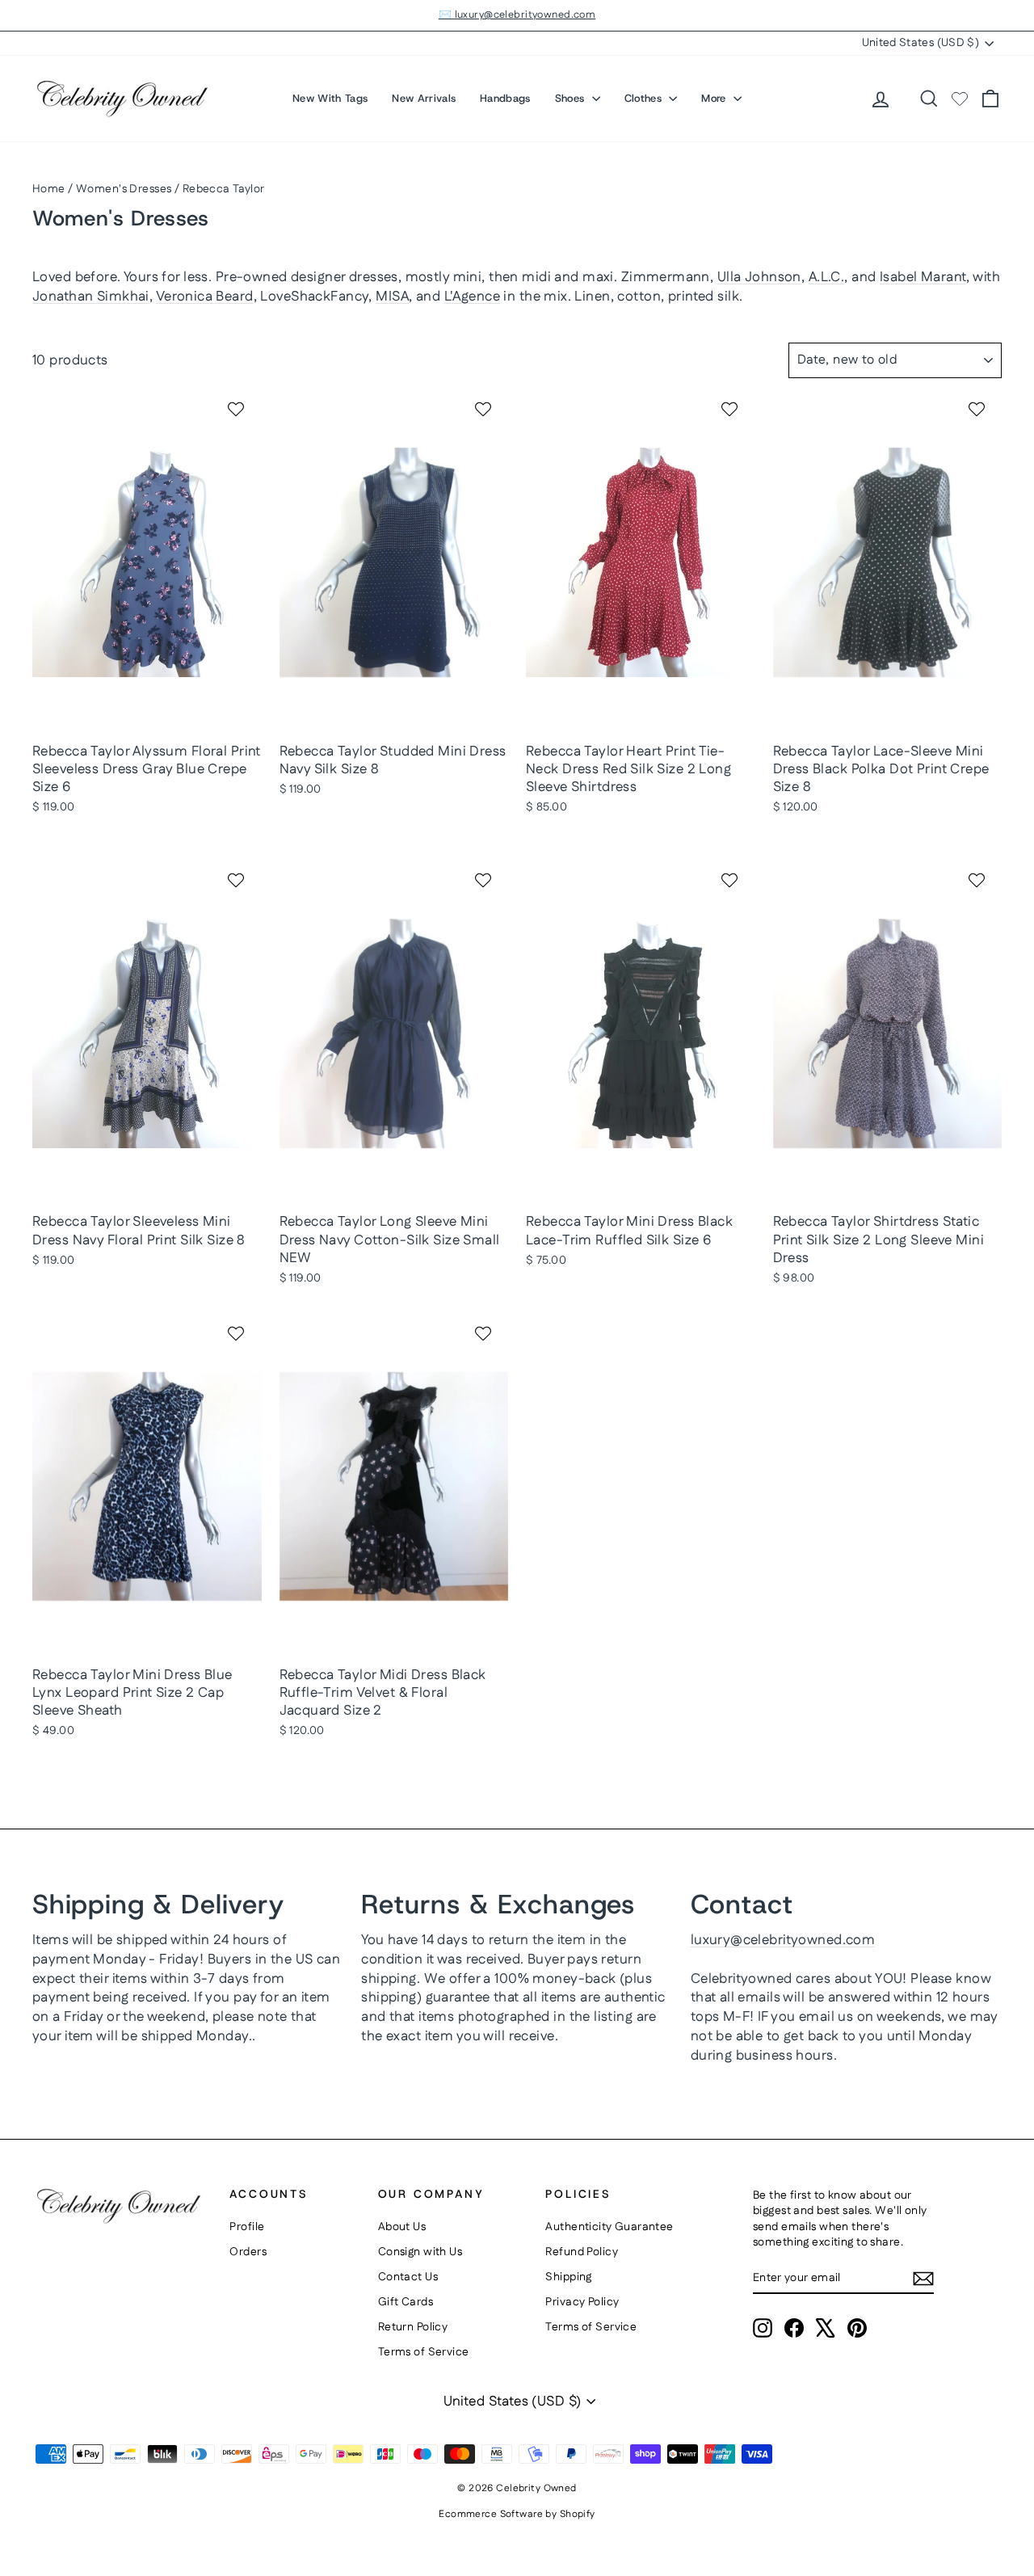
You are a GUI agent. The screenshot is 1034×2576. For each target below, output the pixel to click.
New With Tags (330, 98)
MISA (392, 297)
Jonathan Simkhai (91, 297)
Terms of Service (424, 2352)
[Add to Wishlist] (238, 409)
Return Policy (413, 2327)
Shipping (568, 2277)
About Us (402, 2227)
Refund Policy (582, 2252)
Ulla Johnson (759, 277)
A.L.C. (827, 277)
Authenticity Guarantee (609, 2227)
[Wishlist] (960, 99)
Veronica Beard (205, 297)
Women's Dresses (124, 189)
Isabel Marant (923, 277)
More (715, 98)
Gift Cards (406, 2302)
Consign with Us (420, 2252)
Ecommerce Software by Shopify (517, 2514)
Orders (248, 2252)
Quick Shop (147, 718)
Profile (247, 2227)
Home (49, 189)
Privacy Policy (582, 2302)
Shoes (572, 98)
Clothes (645, 98)
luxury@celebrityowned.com (783, 1940)
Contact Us (408, 2277)
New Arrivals (424, 98)
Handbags (505, 98)
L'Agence (472, 297)
